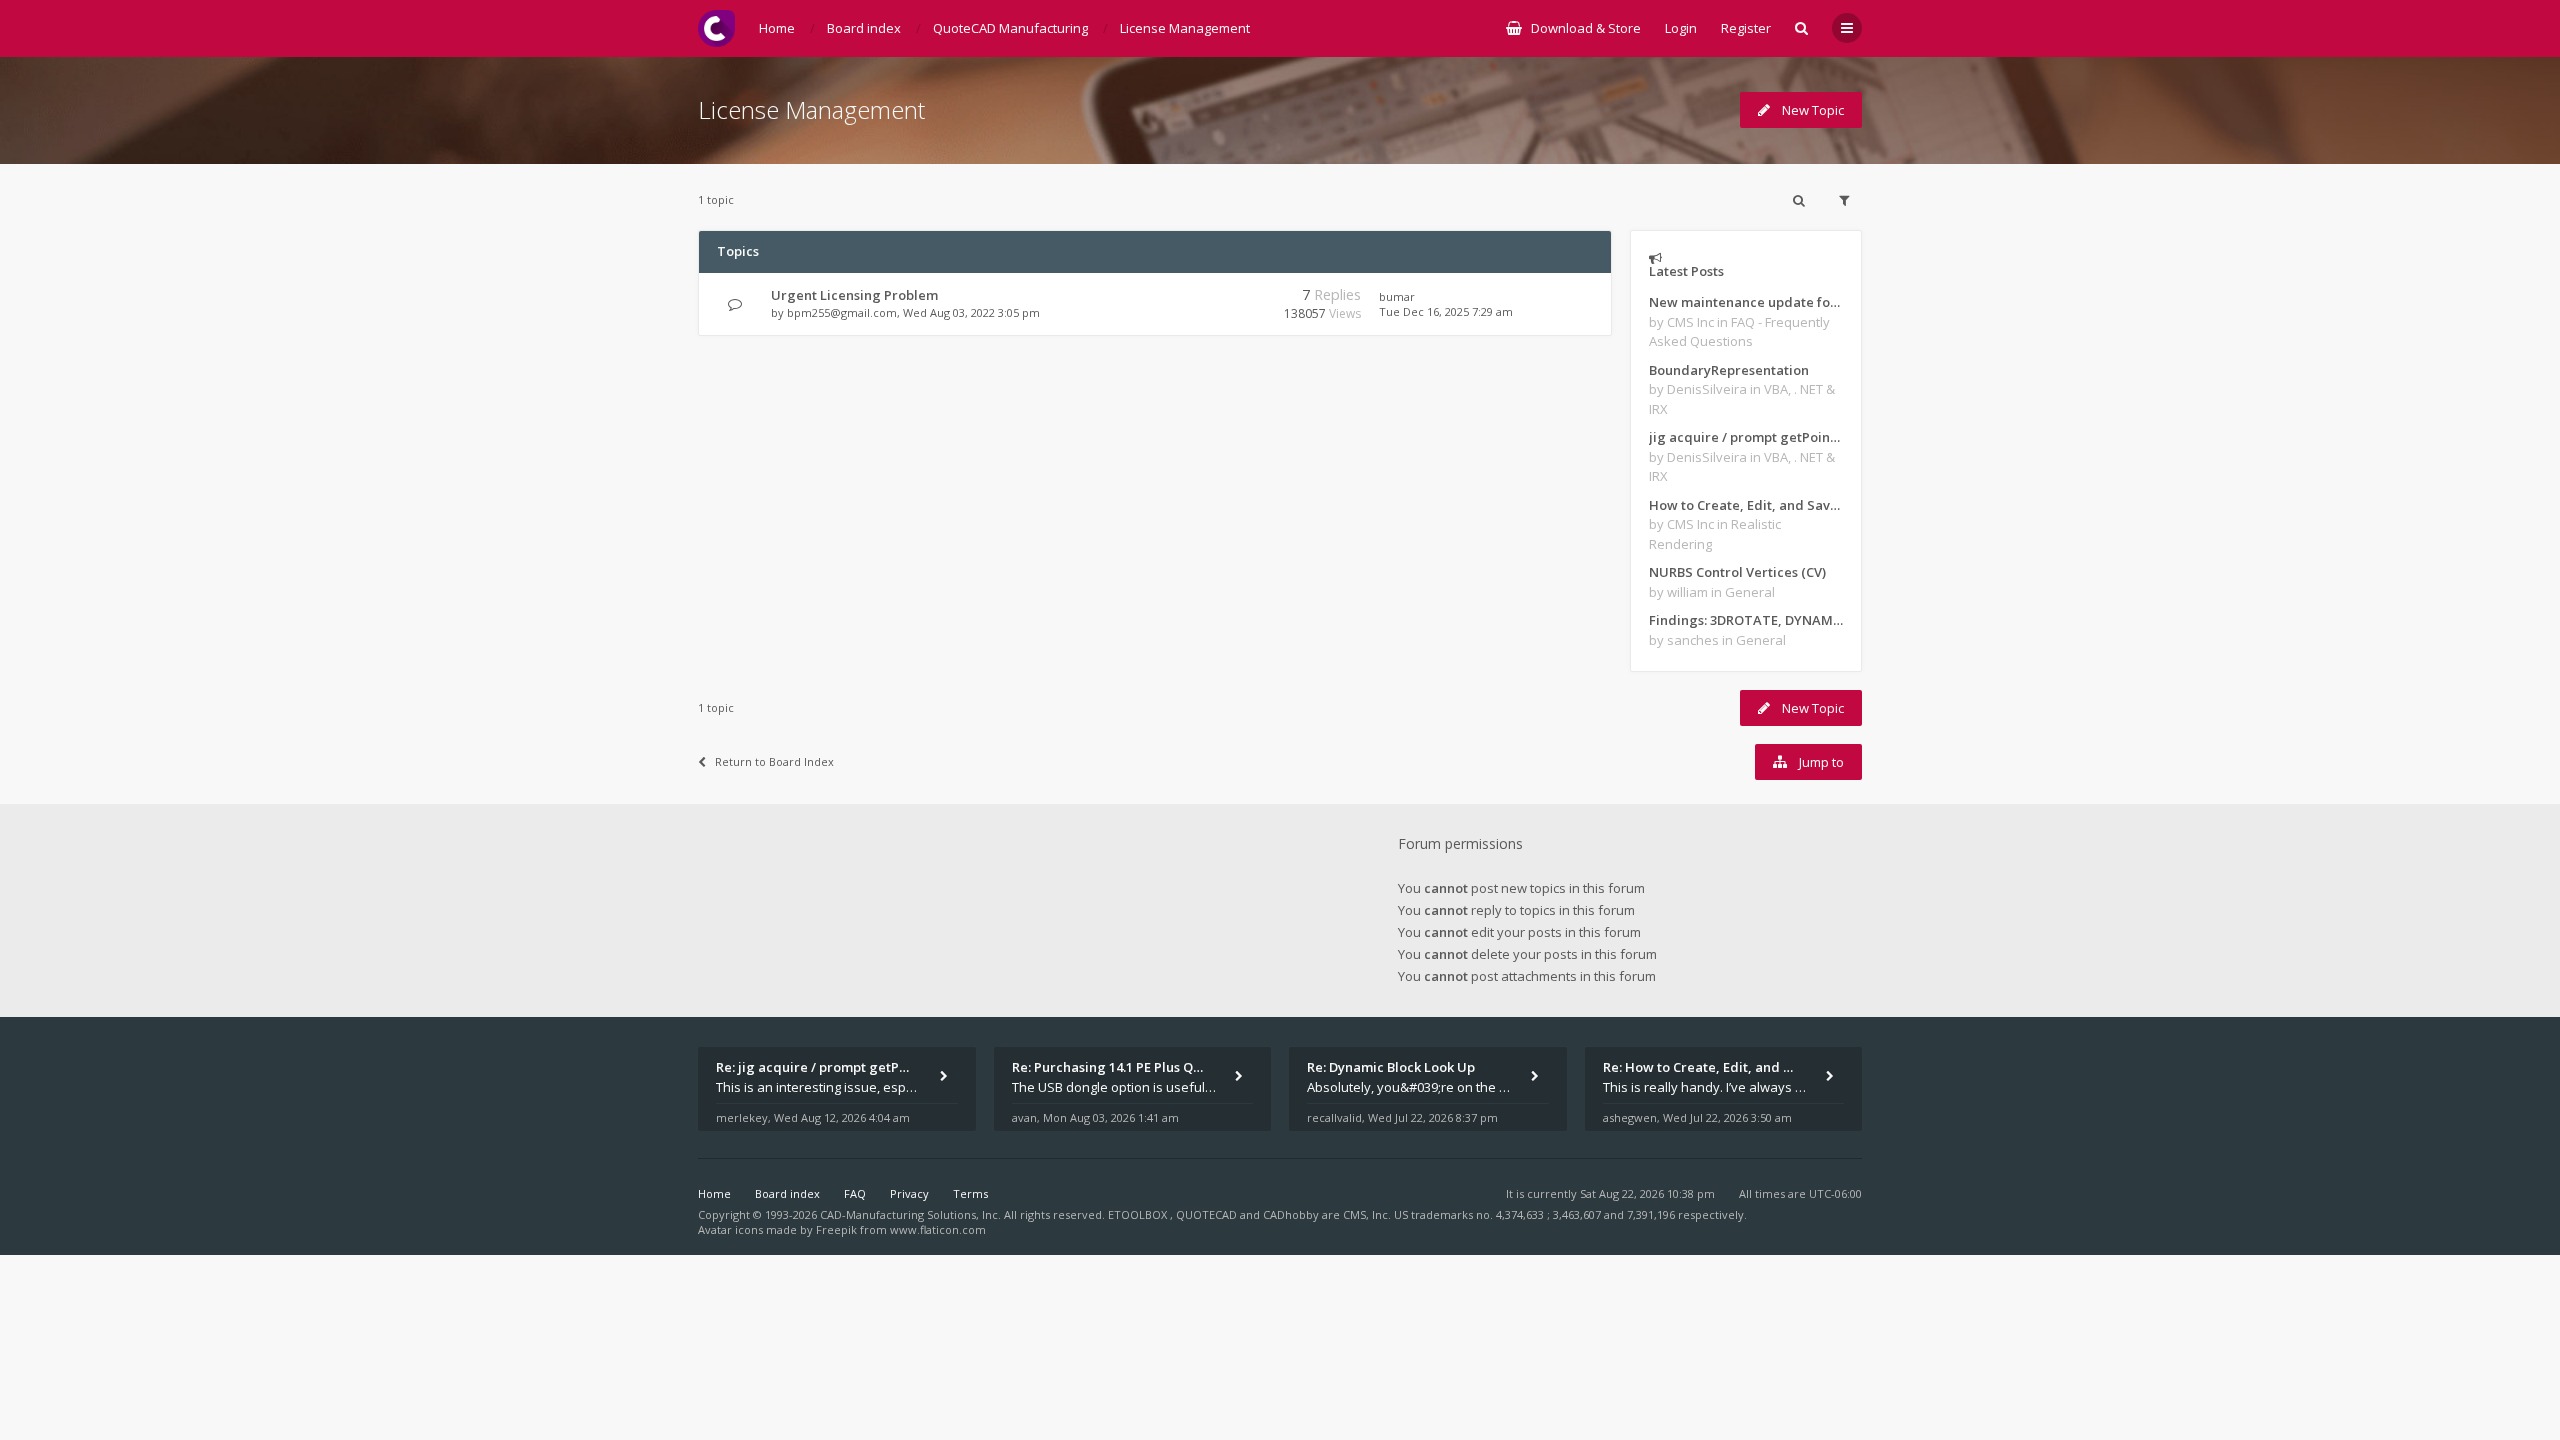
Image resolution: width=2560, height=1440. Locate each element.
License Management (811, 109)
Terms (970, 1193)
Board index (787, 1193)
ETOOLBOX (1139, 1214)
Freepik (836, 1229)
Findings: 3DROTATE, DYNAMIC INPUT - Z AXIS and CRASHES (1746, 620)
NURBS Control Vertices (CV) (1737, 572)
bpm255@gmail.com (842, 312)
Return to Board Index (774, 761)
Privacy (909, 1193)
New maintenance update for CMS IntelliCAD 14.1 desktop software (1746, 302)
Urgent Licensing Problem (854, 295)
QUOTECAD (1208, 1214)
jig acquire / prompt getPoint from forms (1746, 437)
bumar (1397, 296)
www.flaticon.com (938, 1229)
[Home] (716, 28)
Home (714, 1193)
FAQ (855, 1193)
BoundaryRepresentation (1729, 370)
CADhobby (1291, 1214)
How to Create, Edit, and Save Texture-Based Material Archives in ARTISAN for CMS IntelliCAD (1746, 505)
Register (1746, 28)
